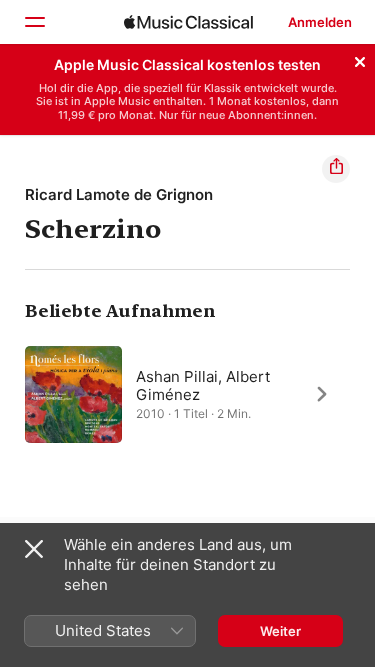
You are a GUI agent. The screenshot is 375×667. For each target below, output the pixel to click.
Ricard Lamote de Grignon (119, 194)
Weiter (280, 631)
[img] (188, 22)
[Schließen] (360, 59)
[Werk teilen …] (336, 169)
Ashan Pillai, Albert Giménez (203, 384)
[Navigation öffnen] (34, 22)
